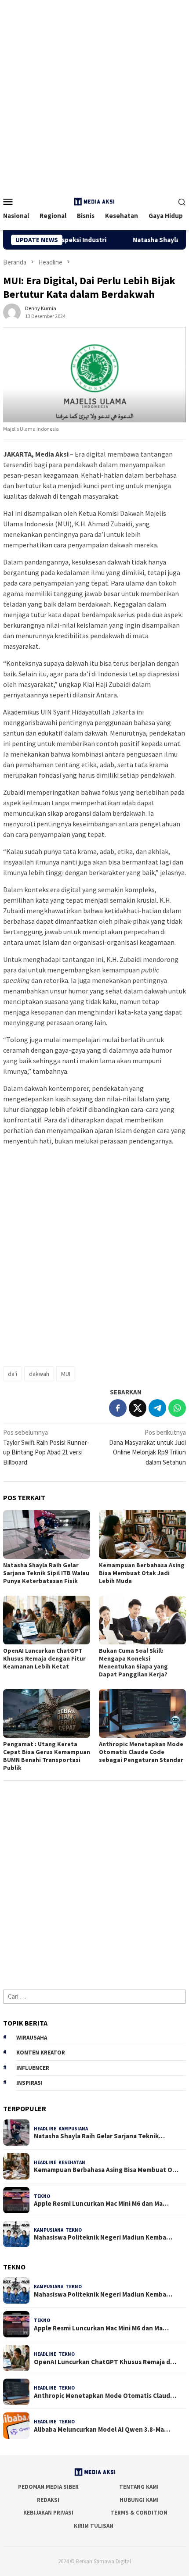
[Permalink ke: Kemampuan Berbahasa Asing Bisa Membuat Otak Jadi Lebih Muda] (142, 1535)
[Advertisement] (94, 94)
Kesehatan (72, 2162)
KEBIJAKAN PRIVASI (48, 2513)
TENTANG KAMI (139, 2487)
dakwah (39, 1374)
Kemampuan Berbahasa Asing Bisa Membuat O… (106, 2170)
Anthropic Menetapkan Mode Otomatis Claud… (105, 2396)
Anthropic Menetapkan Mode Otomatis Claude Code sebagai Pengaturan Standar (141, 1752)
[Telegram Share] (157, 1408)
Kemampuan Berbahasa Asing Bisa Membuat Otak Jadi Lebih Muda (142, 1573)
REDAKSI (48, 2500)
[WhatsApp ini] (177, 1408)
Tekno (42, 2196)
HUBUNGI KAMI (139, 2500)
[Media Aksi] (94, 201)
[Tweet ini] (138, 1408)
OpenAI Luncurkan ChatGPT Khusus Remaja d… (105, 2362)
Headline (45, 2129)
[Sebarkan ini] (118, 1408)
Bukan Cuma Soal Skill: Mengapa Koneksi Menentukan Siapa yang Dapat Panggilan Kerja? (133, 1662)
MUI (66, 1374)
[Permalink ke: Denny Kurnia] (12, 311)
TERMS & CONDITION (139, 2513)
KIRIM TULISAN (94, 2526)
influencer (33, 2068)
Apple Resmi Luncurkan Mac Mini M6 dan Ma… (101, 2204)
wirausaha (32, 2038)
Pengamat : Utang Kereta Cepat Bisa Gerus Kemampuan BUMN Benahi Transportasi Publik (47, 1756)
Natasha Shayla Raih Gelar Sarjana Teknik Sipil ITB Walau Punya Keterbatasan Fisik (46, 1573)
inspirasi (29, 2083)
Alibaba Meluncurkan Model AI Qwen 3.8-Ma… (102, 2430)
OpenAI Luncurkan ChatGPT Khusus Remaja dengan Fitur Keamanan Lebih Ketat (44, 1658)
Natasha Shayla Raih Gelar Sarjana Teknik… (99, 2136)
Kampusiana (73, 2129)
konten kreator (41, 2053)
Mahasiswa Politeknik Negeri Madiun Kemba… (103, 2237)
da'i (13, 1374)
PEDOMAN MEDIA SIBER (48, 2487)
